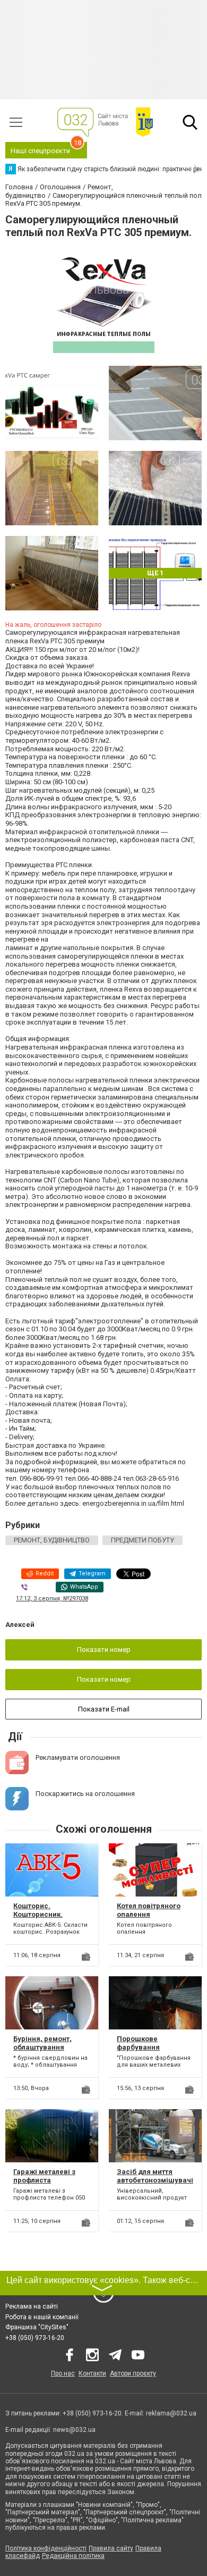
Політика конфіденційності (46, 2548)
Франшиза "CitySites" (37, 2327)
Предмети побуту (143, 1540)
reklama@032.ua (171, 2413)
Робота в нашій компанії (42, 2317)
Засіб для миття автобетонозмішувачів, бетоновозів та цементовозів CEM (155, 2184)
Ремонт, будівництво (52, 1540)
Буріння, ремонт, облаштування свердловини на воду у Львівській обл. (51, 2051)
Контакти (92, 2373)
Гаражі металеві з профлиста (44, 2176)
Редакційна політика (73, 2556)
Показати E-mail (104, 1709)
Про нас (63, 2373)
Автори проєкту (133, 2373)
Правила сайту (111, 2548)
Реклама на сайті (32, 2306)
